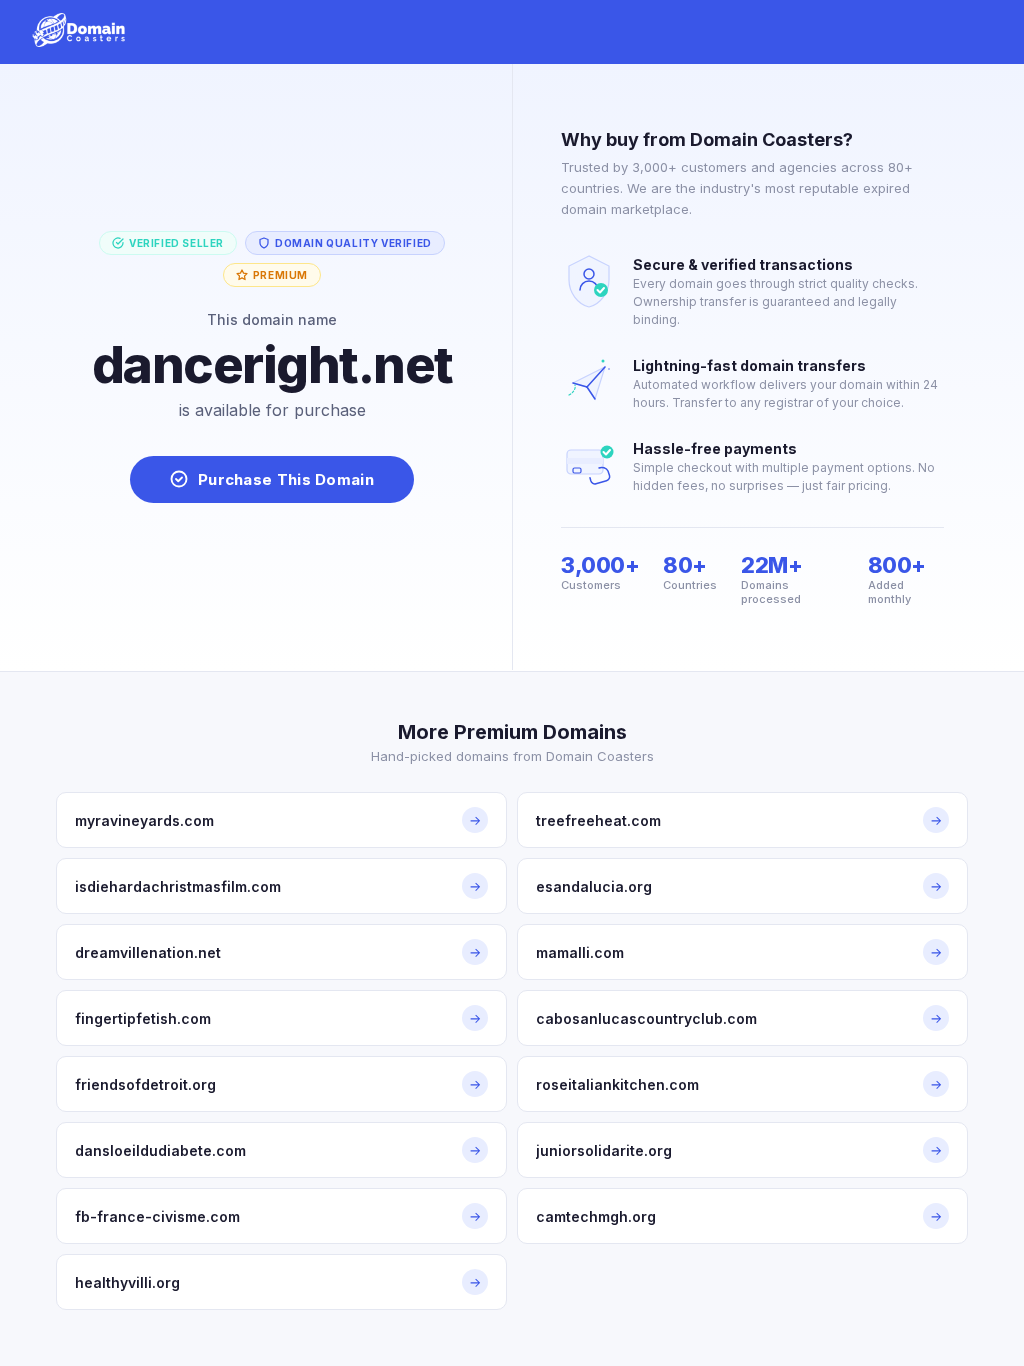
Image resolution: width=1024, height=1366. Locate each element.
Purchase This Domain (286, 479)
